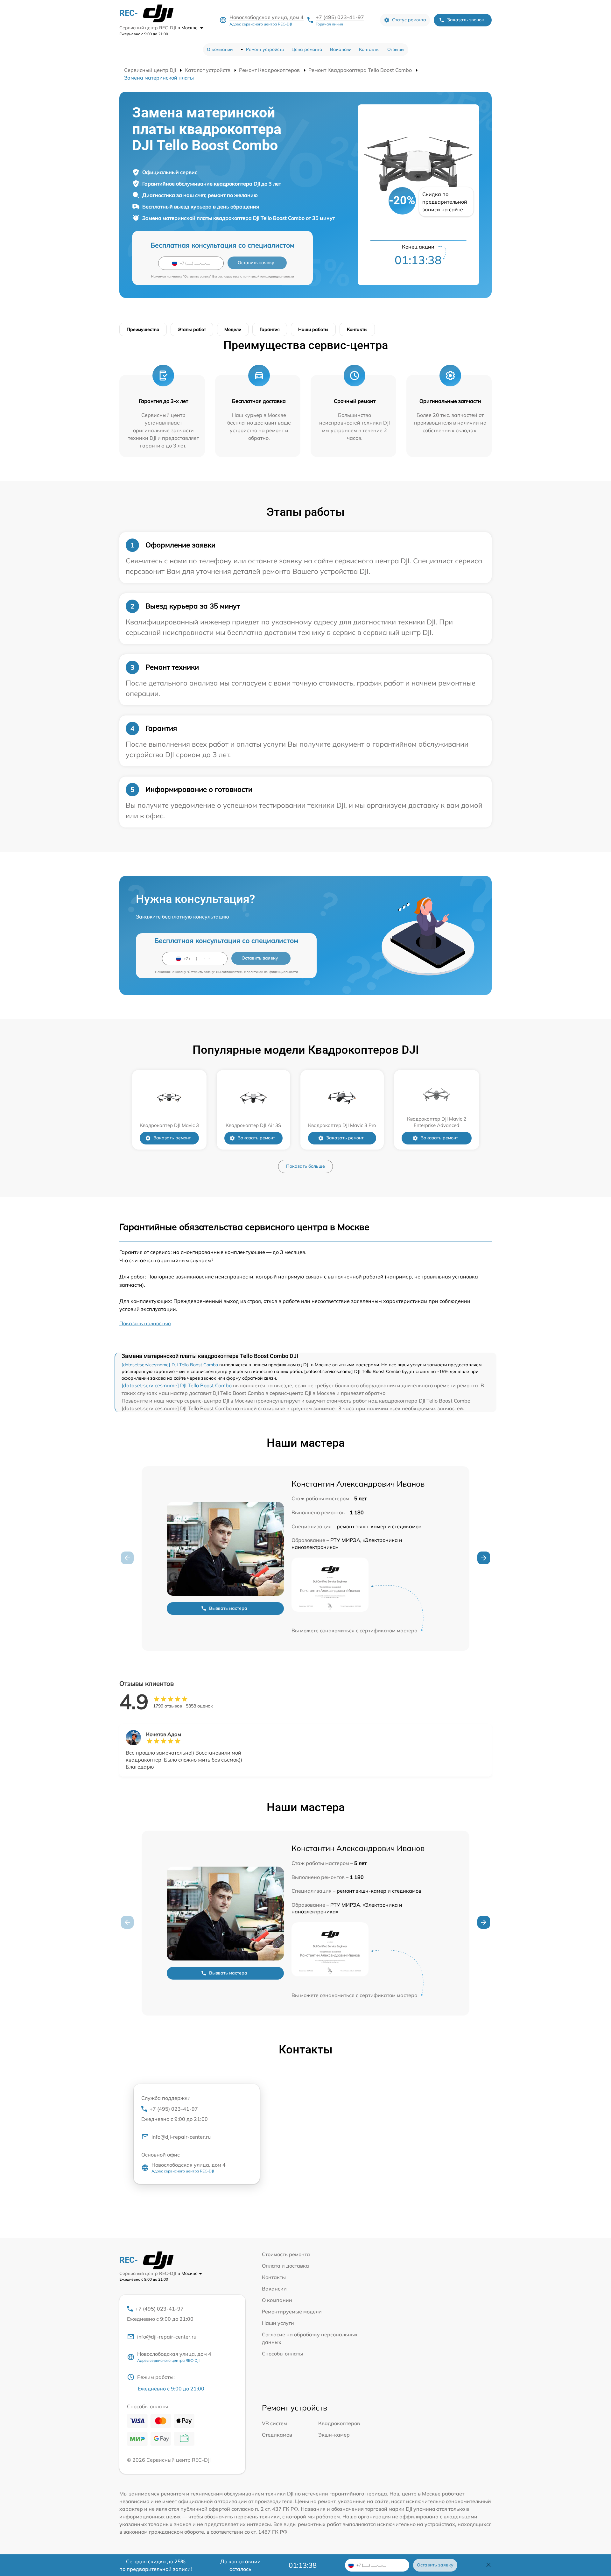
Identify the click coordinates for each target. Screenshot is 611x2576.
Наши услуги (278, 2323)
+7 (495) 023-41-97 (340, 17)
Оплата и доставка (285, 2266)
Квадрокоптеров (339, 2423)
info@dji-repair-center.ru (181, 2137)
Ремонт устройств (265, 49)
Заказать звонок (466, 20)
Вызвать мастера (228, 1608)
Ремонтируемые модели (292, 2312)
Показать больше (305, 1166)
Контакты (369, 49)
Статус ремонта (409, 20)
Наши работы (313, 329)
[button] (484, 1558)
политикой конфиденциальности (268, 276)
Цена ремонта (307, 49)
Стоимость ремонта (286, 2254)
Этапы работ (192, 329)
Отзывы (396, 49)
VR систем (274, 2423)
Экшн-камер (334, 2435)
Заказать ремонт (172, 1138)
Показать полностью (145, 1323)
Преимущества (143, 329)
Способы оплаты (282, 2354)
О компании (220, 49)
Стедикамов (277, 2435)
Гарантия (270, 329)
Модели (233, 329)
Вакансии (341, 49)
